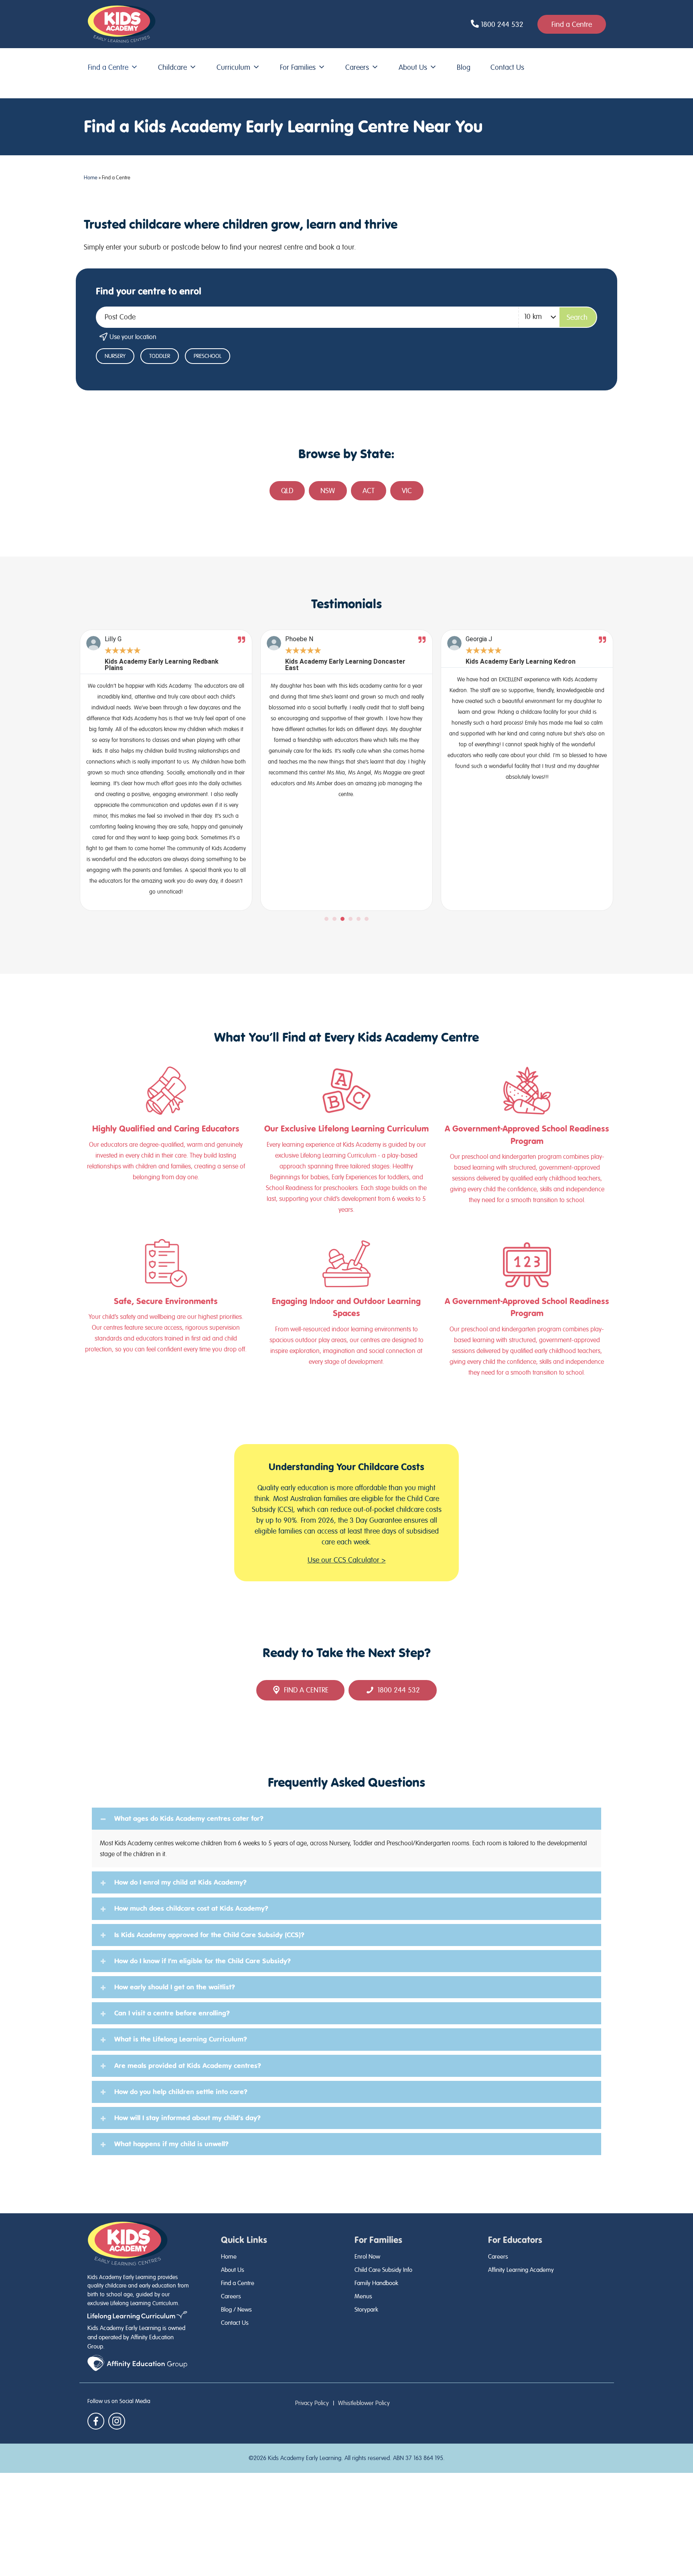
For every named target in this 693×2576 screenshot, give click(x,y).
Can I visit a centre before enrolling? (172, 2013)
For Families (298, 67)
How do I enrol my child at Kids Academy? (180, 1882)
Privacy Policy (312, 2403)
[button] (326, 919)
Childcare (172, 67)
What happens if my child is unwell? (171, 2144)
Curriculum (233, 67)
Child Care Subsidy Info (383, 2270)
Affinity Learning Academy (521, 2270)
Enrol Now (367, 2257)
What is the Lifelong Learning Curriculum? (181, 2039)
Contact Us (507, 67)
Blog (464, 67)
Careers (357, 67)
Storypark (366, 2310)
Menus (363, 2296)
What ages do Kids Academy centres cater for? (189, 1818)
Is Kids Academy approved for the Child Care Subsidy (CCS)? (209, 1935)
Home (91, 178)
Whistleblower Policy (364, 2403)
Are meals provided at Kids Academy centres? (188, 2066)
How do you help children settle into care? (181, 2092)
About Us (413, 67)
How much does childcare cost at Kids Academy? (191, 1908)
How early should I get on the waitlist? (175, 1987)
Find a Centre (108, 67)
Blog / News (236, 2310)
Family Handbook (376, 2283)
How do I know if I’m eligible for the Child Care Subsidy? (203, 1961)
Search (577, 317)
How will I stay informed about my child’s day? (187, 2118)
